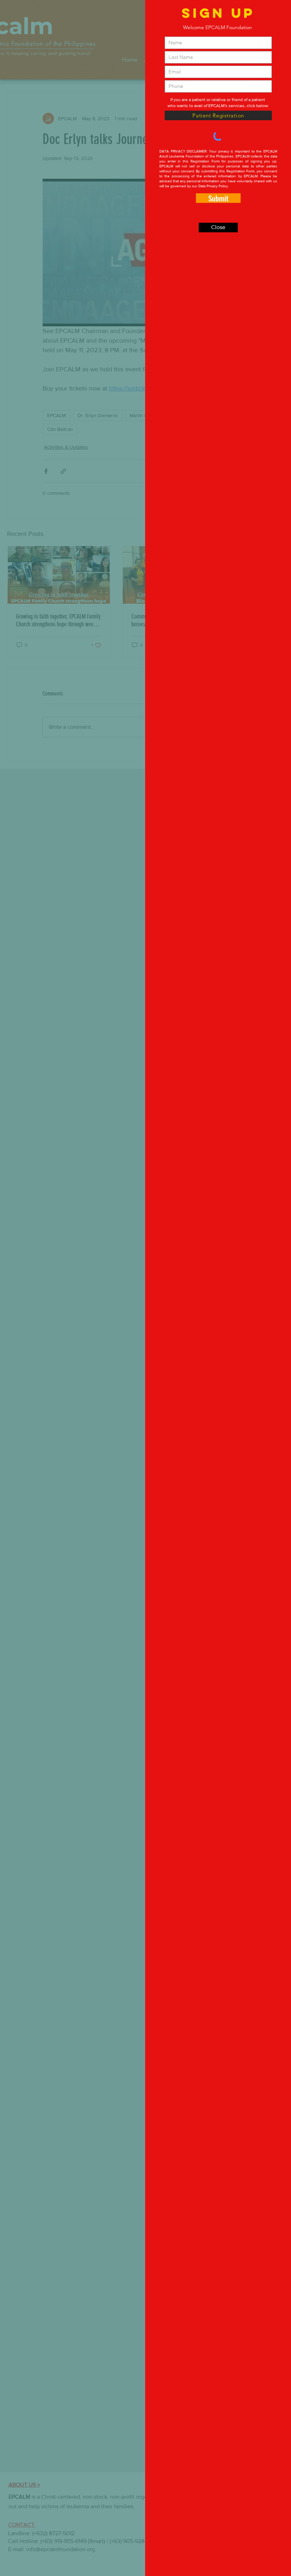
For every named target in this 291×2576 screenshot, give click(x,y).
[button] (218, 228)
